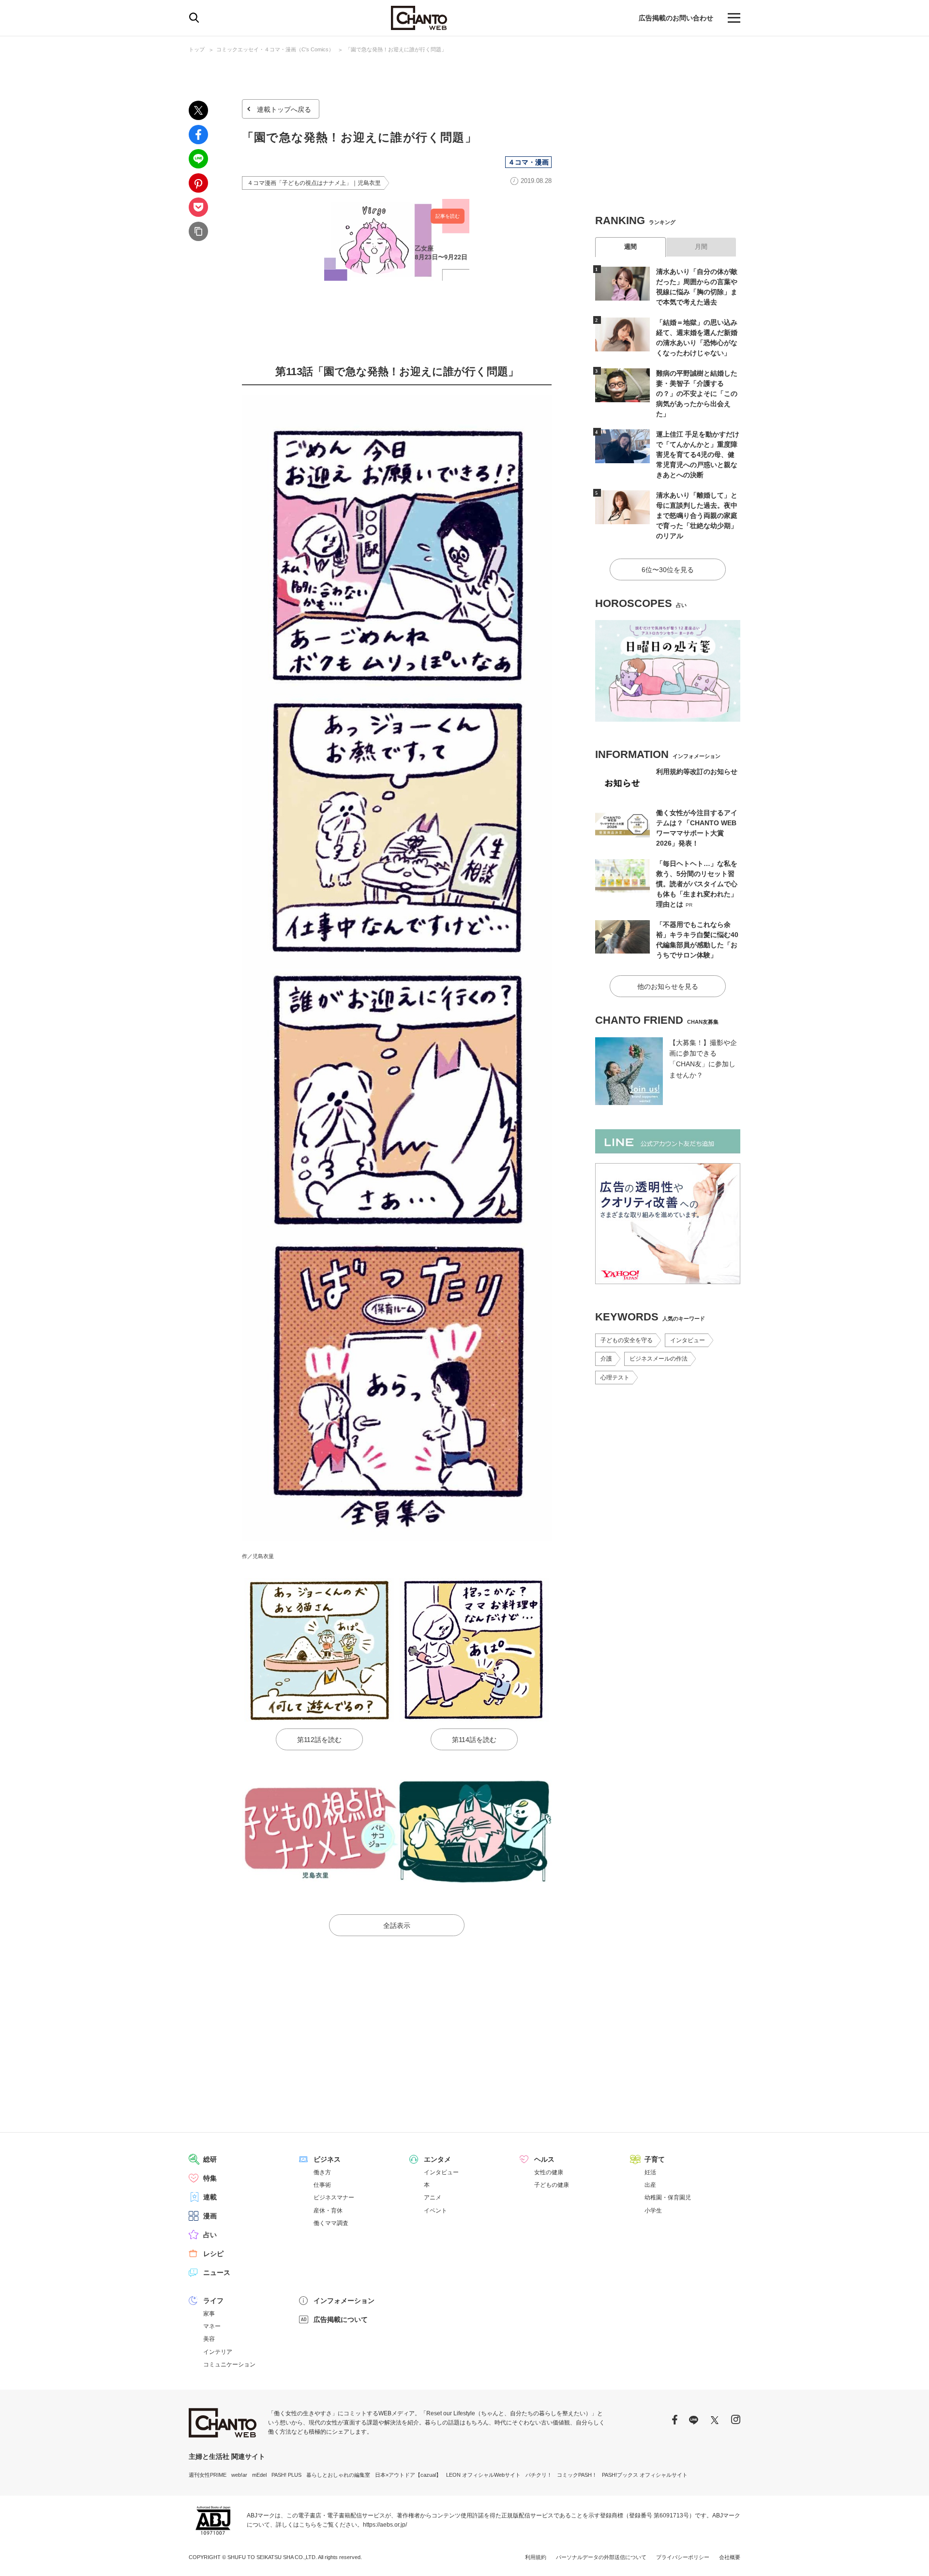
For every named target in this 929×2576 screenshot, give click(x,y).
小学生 (653, 2211)
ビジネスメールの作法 (659, 1359)
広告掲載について (341, 2319)
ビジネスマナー (334, 2197)
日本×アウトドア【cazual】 (408, 2475)
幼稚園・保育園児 (668, 2197)
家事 (209, 2314)
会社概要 (730, 2557)
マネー (212, 2326)
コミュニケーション (229, 2364)
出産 (650, 2185)
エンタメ (437, 2159)
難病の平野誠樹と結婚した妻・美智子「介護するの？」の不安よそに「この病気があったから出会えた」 (697, 394)
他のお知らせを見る (668, 986)
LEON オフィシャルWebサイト (483, 2475)
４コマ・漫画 (528, 162)
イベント (435, 2211)
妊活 (650, 2172)
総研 (210, 2159)
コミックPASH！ (577, 2475)
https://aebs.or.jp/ (385, 2525)
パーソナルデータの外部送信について (601, 2557)
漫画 (210, 2216)
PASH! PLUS (286, 2475)
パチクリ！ (539, 2475)
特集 (210, 2178)
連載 (210, 2197)
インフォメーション (344, 2301)
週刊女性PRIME (208, 2475)
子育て (655, 2159)
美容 (209, 2339)
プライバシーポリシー (683, 2557)
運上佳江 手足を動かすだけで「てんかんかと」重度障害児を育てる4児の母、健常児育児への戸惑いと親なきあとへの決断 (698, 455)
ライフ (213, 2301)
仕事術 (322, 2185)
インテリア (218, 2352)
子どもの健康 (552, 2185)
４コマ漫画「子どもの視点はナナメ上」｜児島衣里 (314, 183)
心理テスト (615, 1378)
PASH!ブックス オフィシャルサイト (645, 2475)
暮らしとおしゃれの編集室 (338, 2475)
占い (210, 2235)
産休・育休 (328, 2211)
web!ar (239, 2475)
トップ (197, 49)
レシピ (213, 2254)
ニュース (217, 2273)
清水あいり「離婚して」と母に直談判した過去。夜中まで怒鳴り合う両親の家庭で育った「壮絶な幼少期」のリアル (697, 515)
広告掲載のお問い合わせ (676, 18)
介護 (606, 1359)
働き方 (322, 2172)
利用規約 (536, 2557)
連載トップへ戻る (284, 109)
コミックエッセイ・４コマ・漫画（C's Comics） (275, 49)
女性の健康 (549, 2172)
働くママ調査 (331, 2223)
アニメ (433, 2197)
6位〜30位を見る (668, 570)
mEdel (259, 2475)
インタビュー (688, 1340)
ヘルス (544, 2159)
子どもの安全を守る (627, 1340)
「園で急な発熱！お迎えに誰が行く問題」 (396, 49)
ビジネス (327, 2159)
